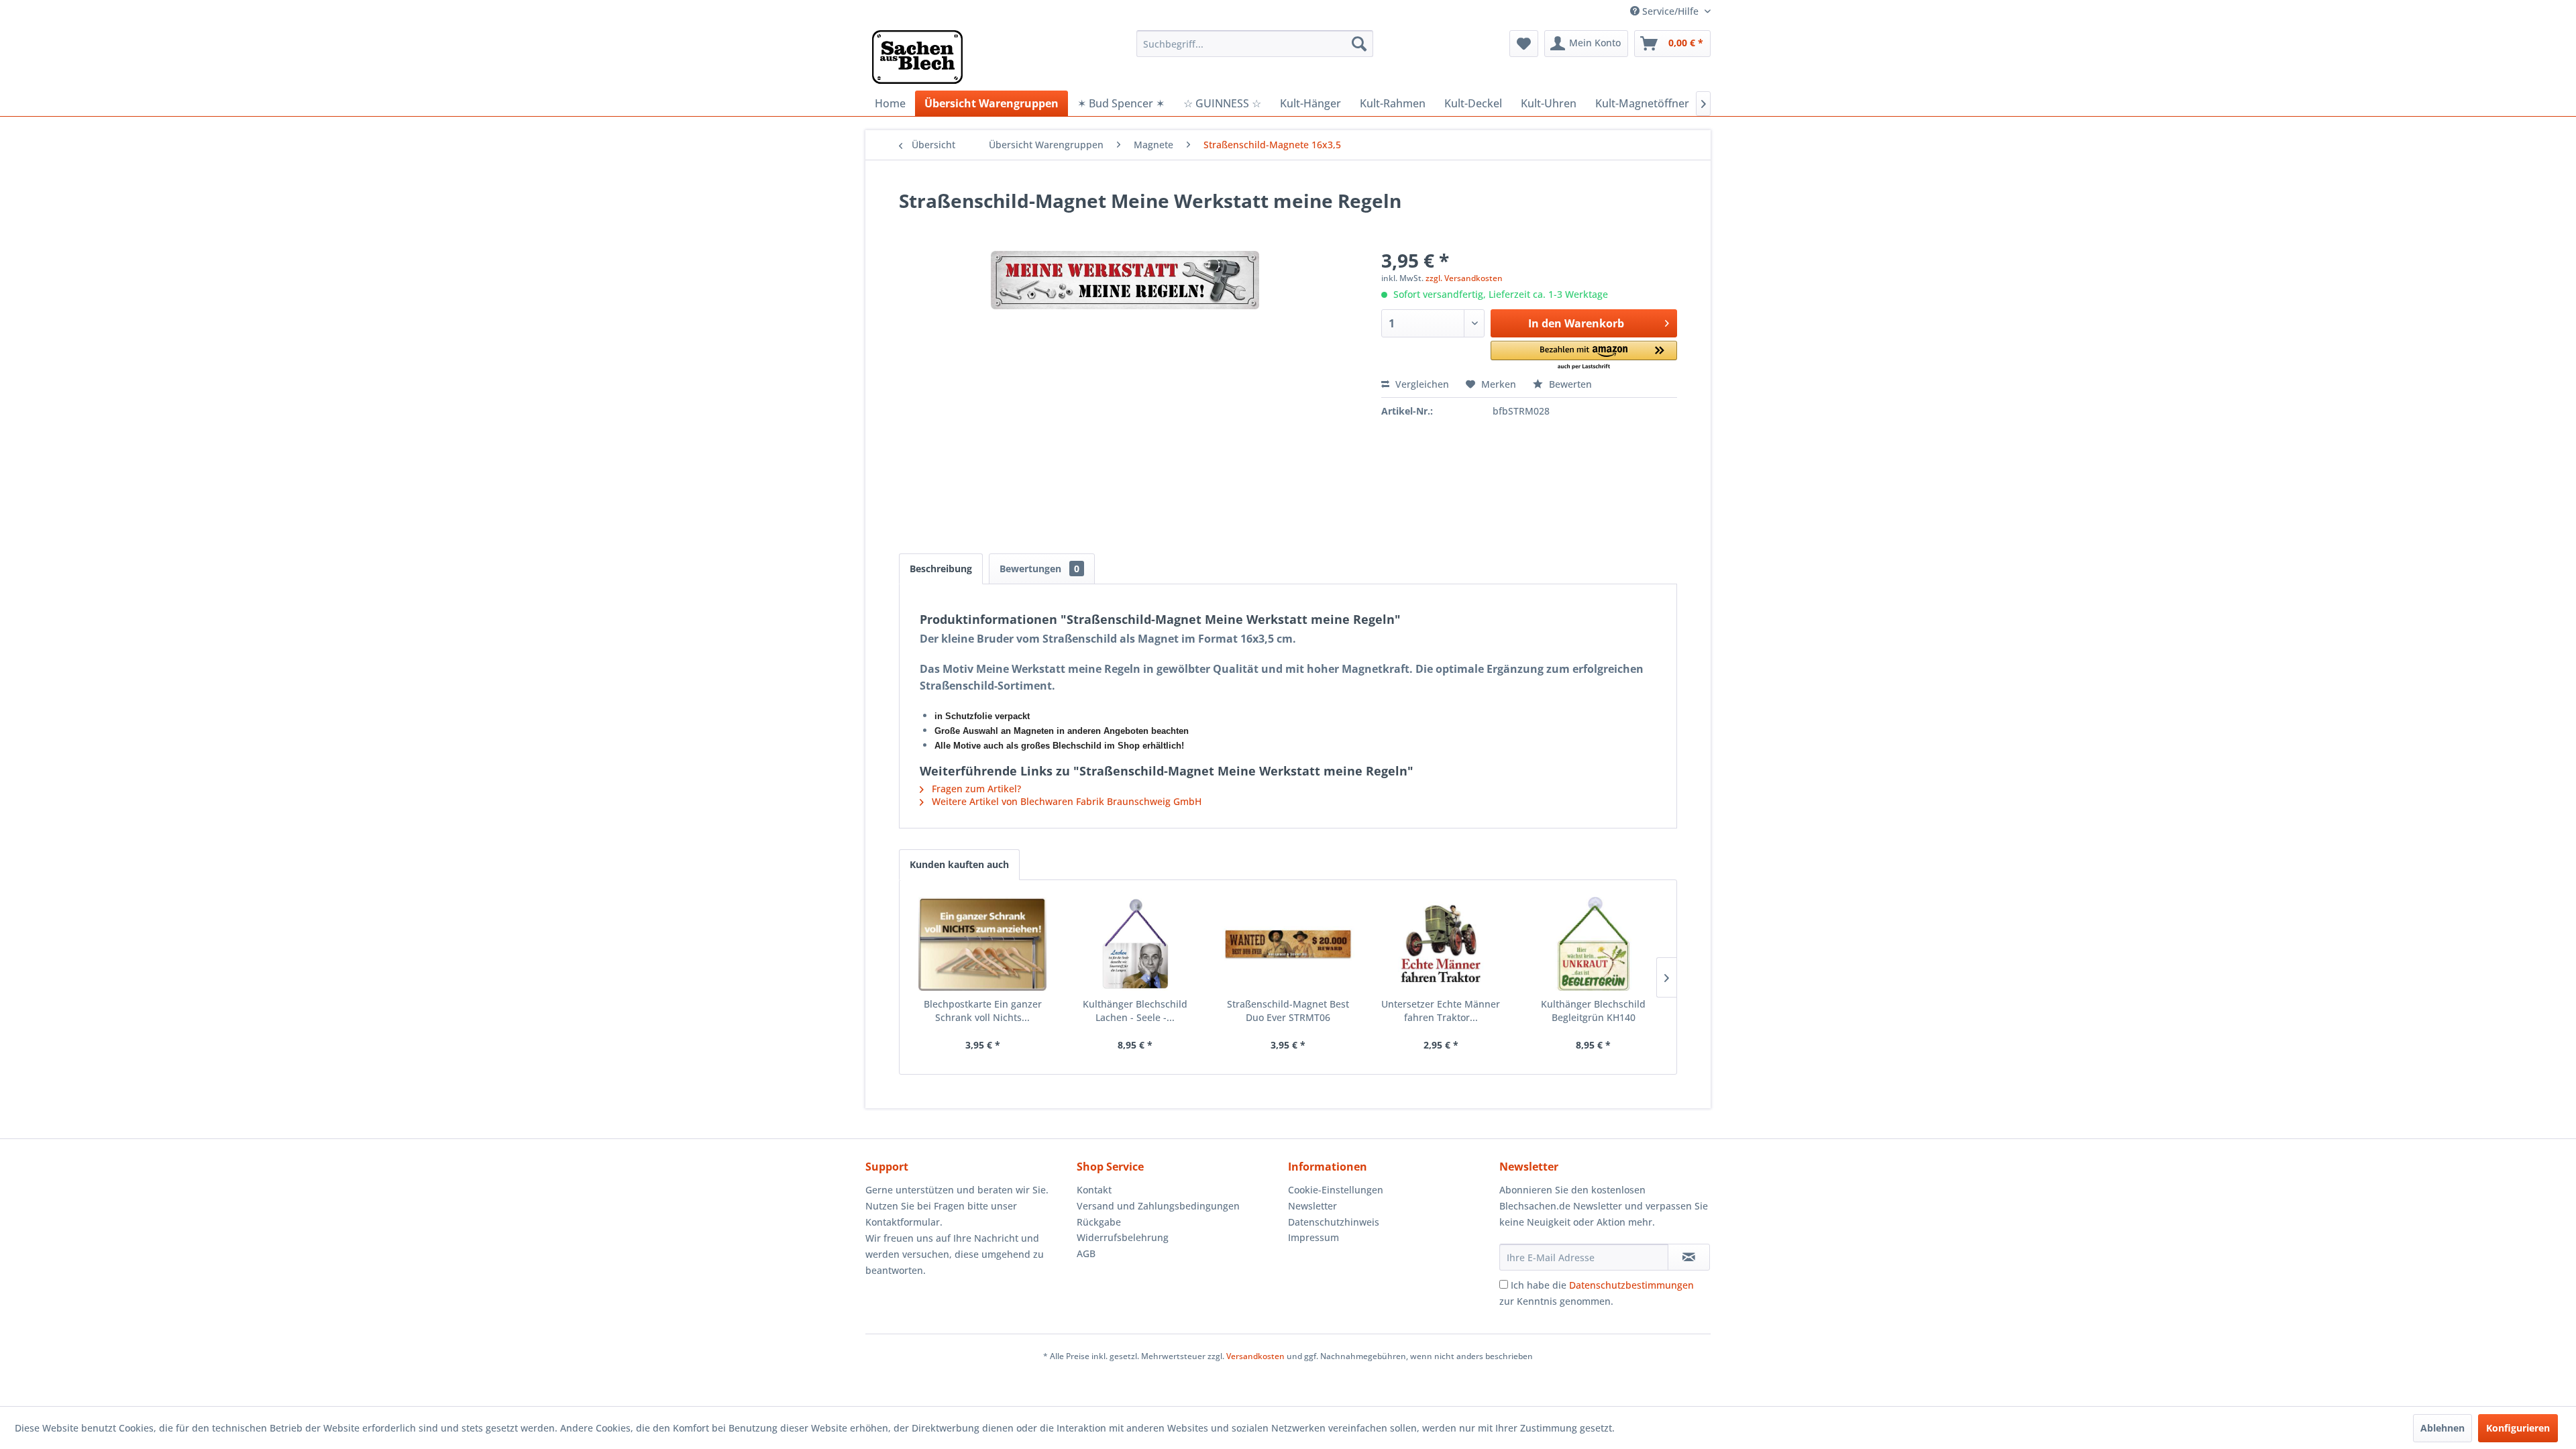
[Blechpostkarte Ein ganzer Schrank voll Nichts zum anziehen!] (983, 944)
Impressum (1313, 1237)
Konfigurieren (2518, 1428)
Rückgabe (1099, 1222)
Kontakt (1094, 1190)
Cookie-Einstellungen (1336, 1190)
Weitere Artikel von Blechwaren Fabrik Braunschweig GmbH (1065, 801)
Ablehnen (2443, 1428)
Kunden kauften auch (959, 864)
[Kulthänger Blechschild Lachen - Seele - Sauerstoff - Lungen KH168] (1136, 944)
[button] (1584, 356)
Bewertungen (1039, 569)
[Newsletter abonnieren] (1689, 1257)
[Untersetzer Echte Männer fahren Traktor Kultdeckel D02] (1441, 944)
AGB (1086, 1253)
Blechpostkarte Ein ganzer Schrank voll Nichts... (983, 1011)
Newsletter (1312, 1206)
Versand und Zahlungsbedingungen (1158, 1206)
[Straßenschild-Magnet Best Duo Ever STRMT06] (1288, 944)
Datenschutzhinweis (1334, 1222)
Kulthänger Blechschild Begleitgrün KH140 (1593, 1011)
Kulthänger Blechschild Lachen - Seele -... (1135, 1011)
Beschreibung (941, 569)
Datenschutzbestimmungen (1631, 1285)
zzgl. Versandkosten (1464, 278)
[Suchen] (1359, 44)
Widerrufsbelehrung (1123, 1237)
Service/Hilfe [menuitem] (1670, 11)
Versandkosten (1255, 1356)
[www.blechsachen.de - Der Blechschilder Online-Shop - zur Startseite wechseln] (917, 57)
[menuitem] (1255, 44)
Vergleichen (1421, 384)
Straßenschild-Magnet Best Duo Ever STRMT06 (1288, 1011)
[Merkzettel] (1524, 44)
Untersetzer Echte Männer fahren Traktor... (1441, 1011)
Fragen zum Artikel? (975, 789)
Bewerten (1569, 384)
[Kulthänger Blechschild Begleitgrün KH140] (1593, 944)
